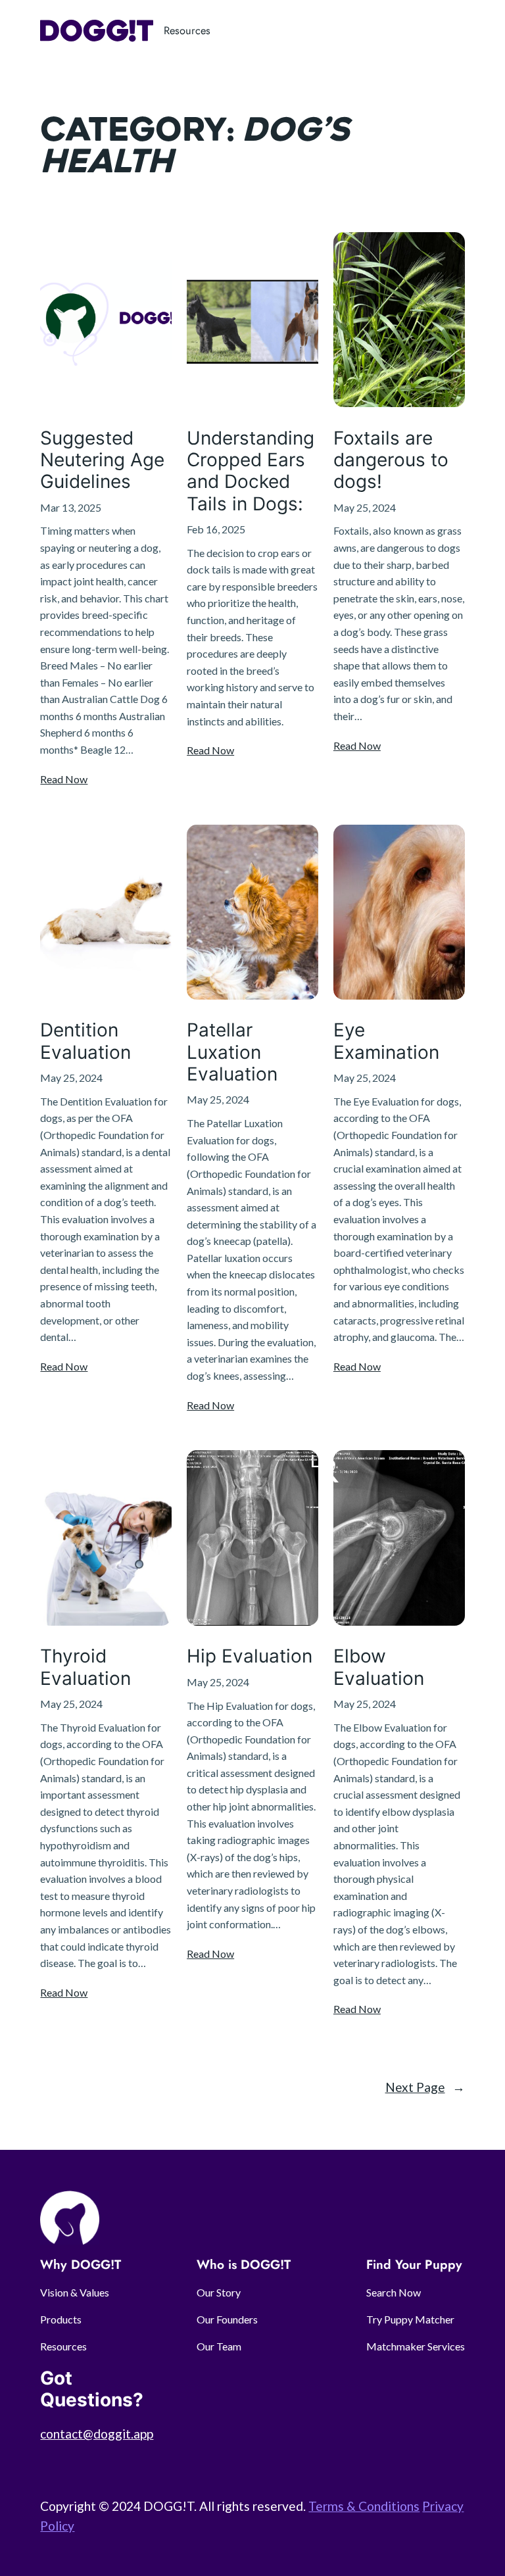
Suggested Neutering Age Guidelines (102, 460)
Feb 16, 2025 (216, 529)
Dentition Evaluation (85, 1041)
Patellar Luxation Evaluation (232, 1052)
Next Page (425, 2087)
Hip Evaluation (250, 1656)
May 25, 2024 (365, 507)
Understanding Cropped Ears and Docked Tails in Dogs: (251, 471)
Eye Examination (386, 1041)
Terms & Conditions (364, 2506)
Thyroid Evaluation (85, 1667)
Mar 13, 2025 (71, 507)
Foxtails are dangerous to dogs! (391, 460)
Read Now (64, 779)
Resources (187, 30)
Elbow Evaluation (379, 1667)
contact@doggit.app (97, 2434)
